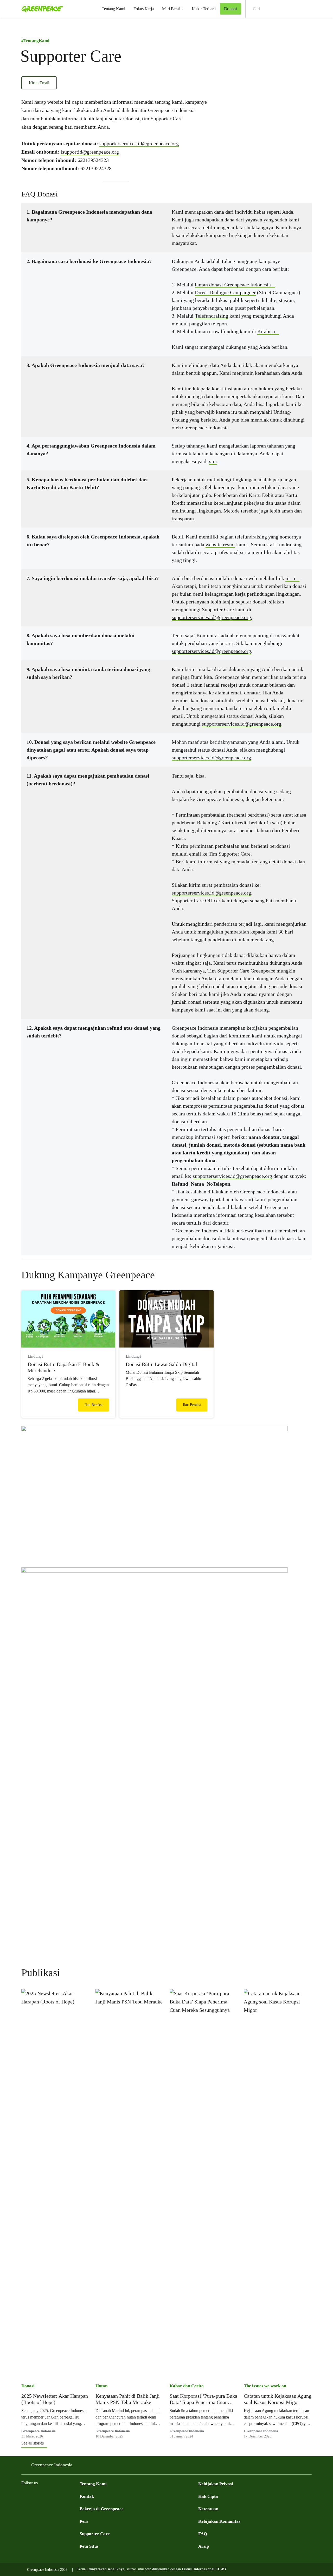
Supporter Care (95, 2534)
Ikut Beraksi (94, 1405)
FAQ (203, 2534)
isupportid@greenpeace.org (90, 152)
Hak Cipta (208, 2496)
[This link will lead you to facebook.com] (24, 2496)
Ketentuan (208, 2509)
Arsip (204, 2546)
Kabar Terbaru (204, 9)
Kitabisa (266, 331)
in (287, 578)
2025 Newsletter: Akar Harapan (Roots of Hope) (55, 2399)
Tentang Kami (113, 9)
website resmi (220, 544)
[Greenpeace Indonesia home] (41, 9)
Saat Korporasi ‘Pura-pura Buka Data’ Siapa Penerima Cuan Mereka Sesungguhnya (203, 2399)
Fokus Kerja (144, 9)
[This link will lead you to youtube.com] (45, 2496)
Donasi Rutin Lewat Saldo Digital (161, 1364)
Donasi (28, 2386)
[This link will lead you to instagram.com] (56, 2496)
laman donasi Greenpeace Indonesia (233, 285)
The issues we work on (265, 2386)
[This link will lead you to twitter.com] (35, 2496)
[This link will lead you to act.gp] (66, 2496)
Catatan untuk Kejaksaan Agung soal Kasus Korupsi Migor (278, 2399)
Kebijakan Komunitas (219, 2521)
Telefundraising (212, 316)
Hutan (101, 2386)
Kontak (87, 2496)
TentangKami (35, 41)
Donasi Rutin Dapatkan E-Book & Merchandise (64, 1367)
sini (213, 461)
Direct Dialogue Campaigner (225, 292)
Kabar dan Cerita (187, 2386)
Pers (84, 2521)
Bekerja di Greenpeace (102, 2509)
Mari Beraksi (173, 9)
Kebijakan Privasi (216, 2484)
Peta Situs (89, 2546)
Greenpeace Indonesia (52, 2465)
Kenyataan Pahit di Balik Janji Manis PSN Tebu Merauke (128, 2399)
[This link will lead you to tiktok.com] (76, 2496)
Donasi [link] (230, 9)
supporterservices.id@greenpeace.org (139, 143)
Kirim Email (39, 83)
